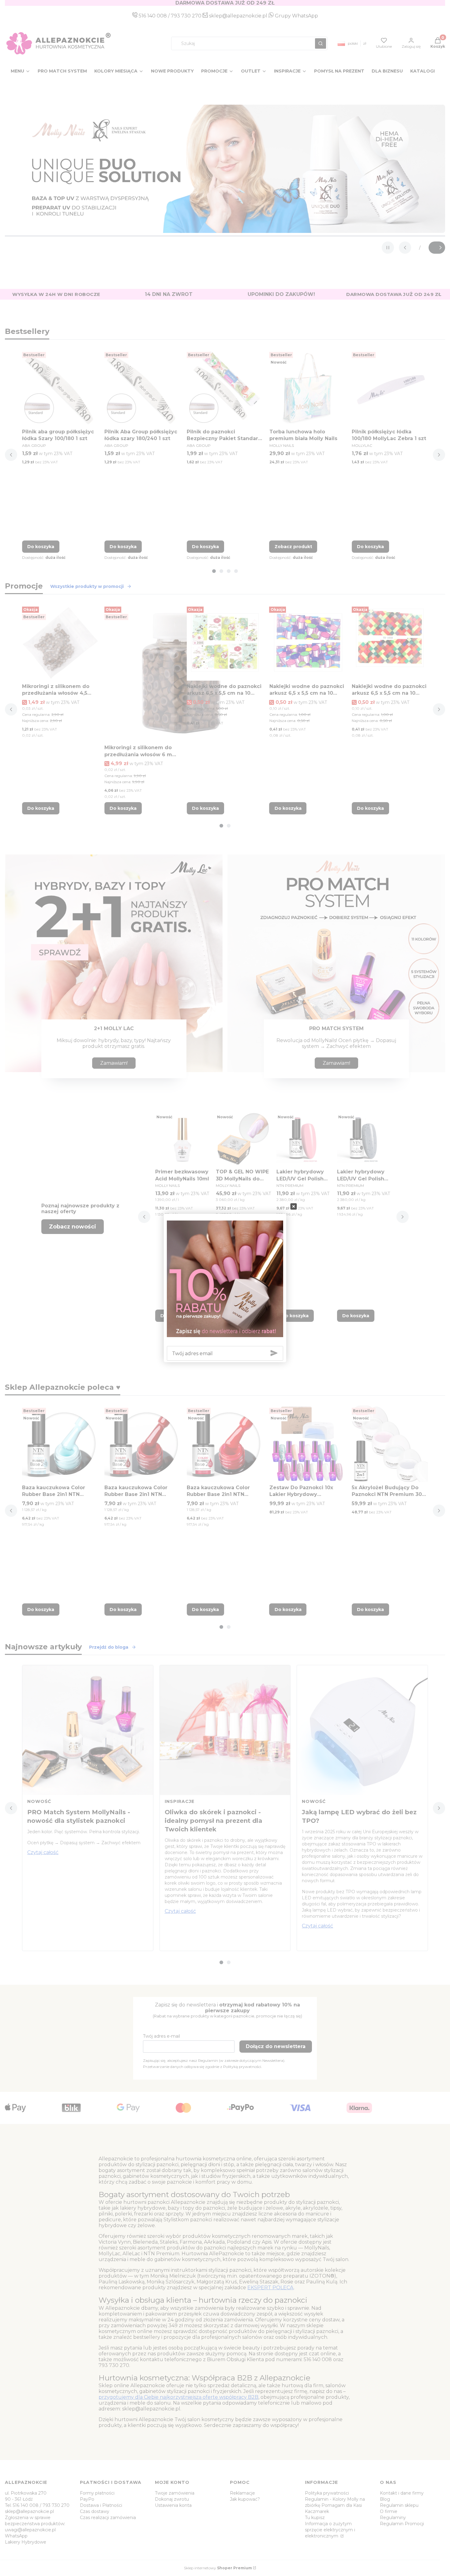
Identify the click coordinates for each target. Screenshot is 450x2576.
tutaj (254, 1288)
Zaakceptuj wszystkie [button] (327, 1318)
